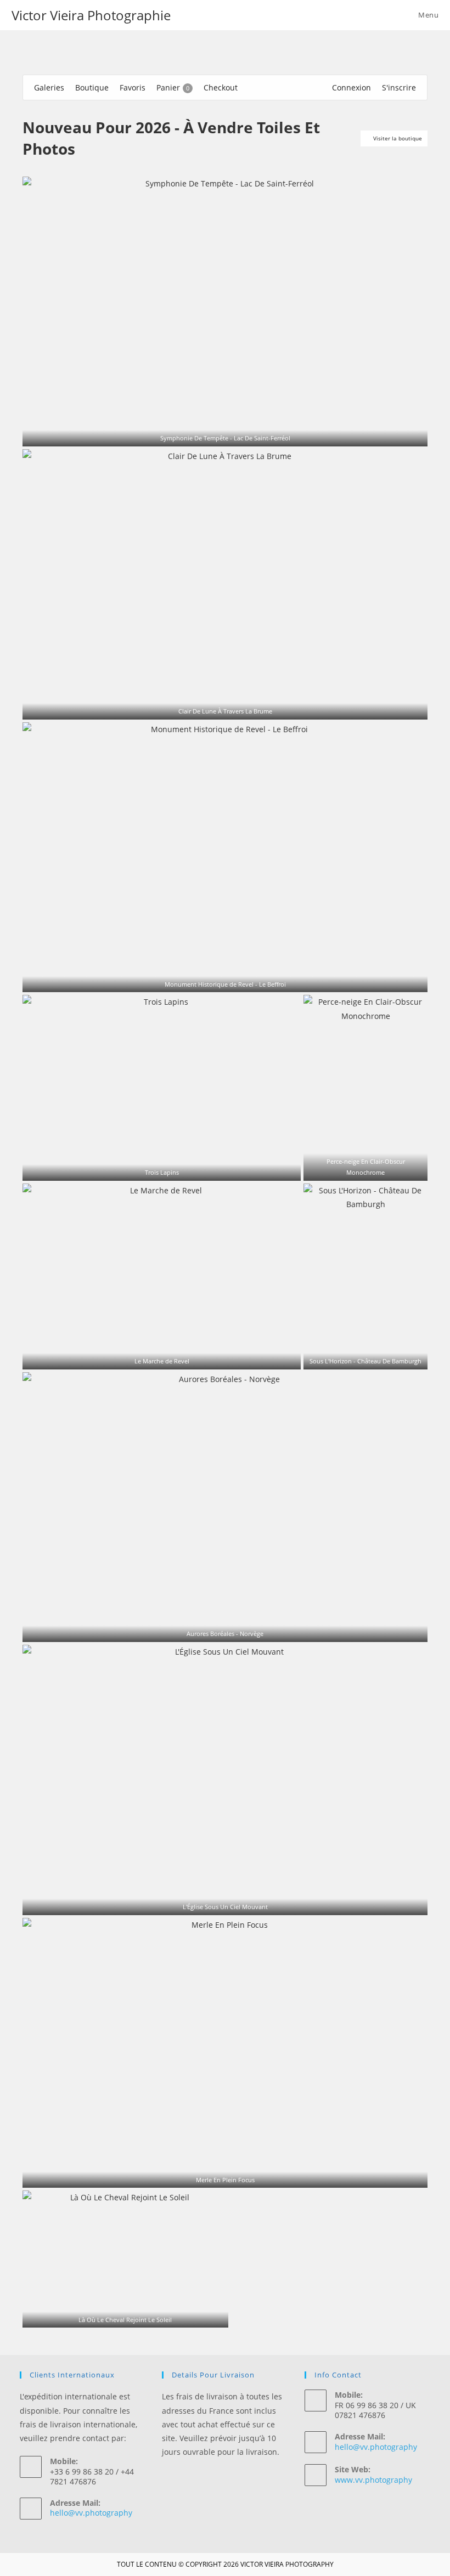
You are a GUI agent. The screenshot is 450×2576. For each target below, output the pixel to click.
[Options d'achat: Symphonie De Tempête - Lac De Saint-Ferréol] (232, 433)
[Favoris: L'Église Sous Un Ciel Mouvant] (218, 1902)
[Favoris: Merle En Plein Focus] (218, 2175)
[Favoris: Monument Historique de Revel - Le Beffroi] (218, 979)
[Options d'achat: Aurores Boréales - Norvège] (232, 1629)
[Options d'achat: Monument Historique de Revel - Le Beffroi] (232, 979)
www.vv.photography (373, 2480)
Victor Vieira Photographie (91, 15)
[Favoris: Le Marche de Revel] (155, 1356)
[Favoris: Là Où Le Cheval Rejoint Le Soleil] (118, 2315)
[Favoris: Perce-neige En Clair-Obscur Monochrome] (358, 1167)
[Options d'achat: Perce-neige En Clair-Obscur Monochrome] (373, 1167)
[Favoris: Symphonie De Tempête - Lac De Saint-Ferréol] (218, 433)
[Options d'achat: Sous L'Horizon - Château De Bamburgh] (373, 1356)
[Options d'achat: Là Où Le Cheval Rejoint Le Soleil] (132, 2315)
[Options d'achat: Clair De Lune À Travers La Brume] (232, 706)
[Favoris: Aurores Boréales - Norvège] (218, 1629)
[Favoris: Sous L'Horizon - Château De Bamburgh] (358, 1356)
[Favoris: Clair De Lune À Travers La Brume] (218, 706)
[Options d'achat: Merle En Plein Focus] (232, 2175)
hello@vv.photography (91, 2513)
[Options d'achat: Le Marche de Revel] (169, 1356)
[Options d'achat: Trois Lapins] (169, 1167)
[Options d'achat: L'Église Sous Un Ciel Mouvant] (232, 1902)
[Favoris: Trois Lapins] (155, 1167)
